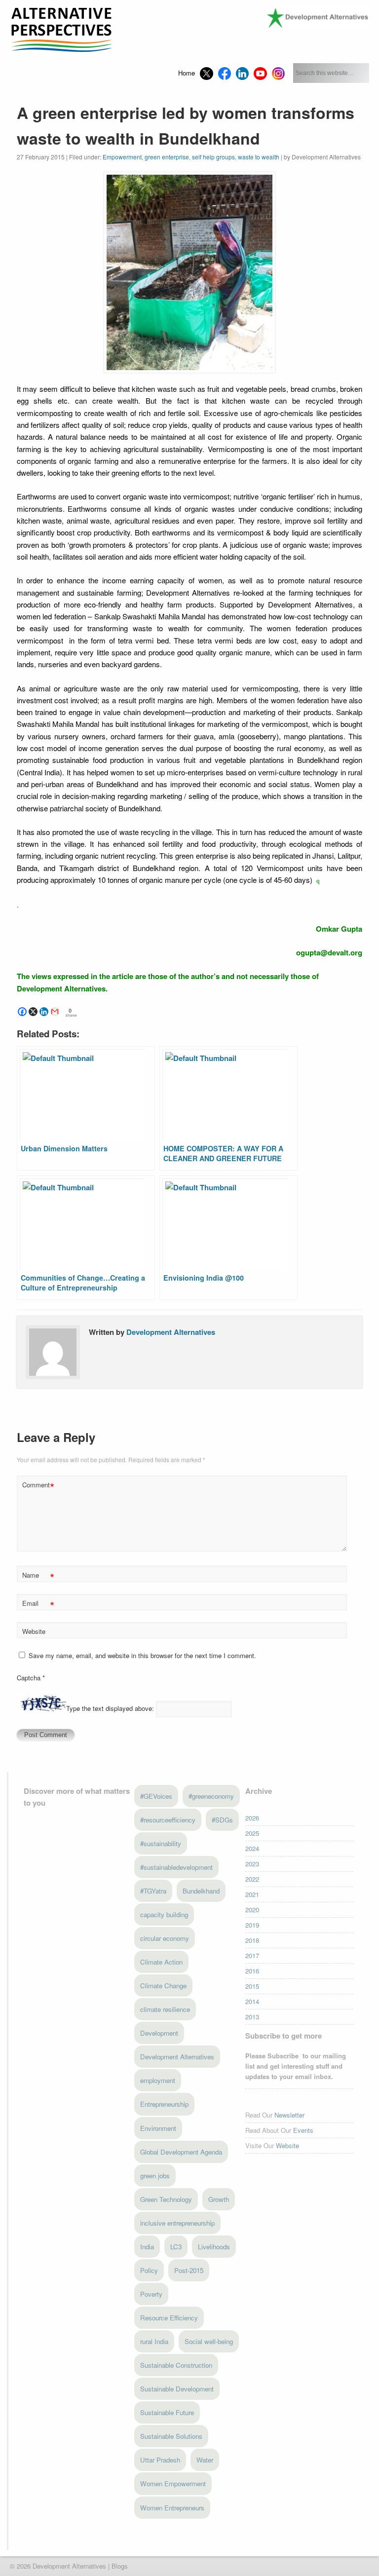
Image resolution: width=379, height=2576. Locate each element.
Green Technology (166, 2199)
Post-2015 (189, 2270)
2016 (252, 1971)
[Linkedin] (44, 1012)
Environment (158, 2128)
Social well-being (209, 2341)
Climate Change (163, 1986)
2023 (252, 1864)
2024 (252, 1848)
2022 (252, 1879)
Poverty (151, 2294)
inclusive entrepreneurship (177, 2223)
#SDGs (222, 1820)
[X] (33, 1012)
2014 (252, 2001)
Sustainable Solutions (171, 2436)
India (147, 2247)
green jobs (155, 2176)
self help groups (213, 157)
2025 (252, 1833)
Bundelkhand (201, 1891)
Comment (38, 1486)
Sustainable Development (177, 2389)
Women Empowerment (173, 2483)
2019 (252, 1925)
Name (38, 1576)
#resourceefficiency (168, 1820)
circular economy (165, 1938)
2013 (252, 2017)
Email (38, 1605)
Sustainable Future (167, 2412)
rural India (154, 2341)
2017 (252, 1955)
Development (159, 2033)
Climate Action (161, 1962)
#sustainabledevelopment (176, 1867)
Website (34, 1631)
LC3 (176, 2247)
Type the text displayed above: (110, 1709)
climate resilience (165, 2009)
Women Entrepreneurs (172, 2508)
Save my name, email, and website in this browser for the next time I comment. (142, 1655)
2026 (252, 1818)
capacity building (164, 1914)
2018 (252, 1940)
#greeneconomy (211, 1796)
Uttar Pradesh (160, 2460)
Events (303, 2130)
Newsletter (289, 2115)
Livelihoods (214, 2247)
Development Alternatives (171, 1332)
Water (205, 2460)
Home (187, 73)
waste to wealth (259, 157)
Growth (219, 2199)
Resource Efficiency (169, 2318)
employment (158, 2080)
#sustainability (161, 1843)
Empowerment (122, 157)
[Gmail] (55, 1012)
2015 (252, 1986)
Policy (149, 2270)
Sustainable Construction (176, 2365)
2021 (252, 1894)
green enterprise (167, 157)
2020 (252, 1910)
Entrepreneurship (164, 2104)
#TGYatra (153, 1891)
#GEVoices (156, 1796)
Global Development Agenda (181, 2152)
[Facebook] (22, 1012)
